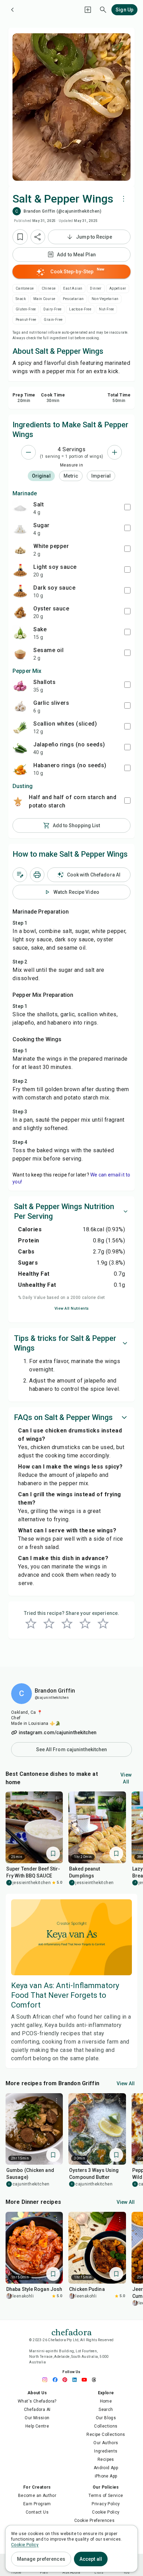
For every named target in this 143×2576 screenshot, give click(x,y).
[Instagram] (47, 2380)
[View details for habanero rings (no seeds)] (20, 769)
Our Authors (106, 2443)
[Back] (12, 10)
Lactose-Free (80, 309)
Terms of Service (106, 2496)
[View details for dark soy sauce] (20, 591)
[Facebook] (57, 2380)
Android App (106, 2468)
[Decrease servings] (28, 452)
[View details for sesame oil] (20, 654)
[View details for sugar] (20, 529)
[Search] (103, 10)
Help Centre (37, 2426)
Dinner (96, 288)
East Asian (73, 288)
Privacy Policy (106, 2504)
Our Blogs (106, 2418)
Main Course (44, 299)
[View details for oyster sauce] (20, 612)
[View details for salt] (20, 508)
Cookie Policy (106, 2512)
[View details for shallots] (20, 686)
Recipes (106, 2459)
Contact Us (37, 2512)
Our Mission (37, 2418)
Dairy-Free (52, 309)
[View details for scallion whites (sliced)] (20, 727)
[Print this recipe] (37, 875)
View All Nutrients (72, 1308)
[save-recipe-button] (20, 237)
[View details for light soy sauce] (20, 571)
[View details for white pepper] (20, 550)
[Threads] (96, 2380)
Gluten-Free (26, 309)
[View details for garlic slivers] (20, 707)
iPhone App (106, 2476)
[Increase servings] (115, 452)
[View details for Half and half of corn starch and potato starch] (18, 801)
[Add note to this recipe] (20, 875)
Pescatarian (73, 299)
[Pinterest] (67, 2380)
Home (106, 2401)
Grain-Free (53, 320)
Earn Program (37, 2504)
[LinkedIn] (76, 2380)
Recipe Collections (106, 2434)
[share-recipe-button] (38, 237)
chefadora (71, 2331)
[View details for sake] (20, 633)
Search (106, 2410)
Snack (21, 299)
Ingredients (106, 2451)
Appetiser (118, 288)
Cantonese (25, 288)
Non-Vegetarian (105, 299)
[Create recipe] (88, 10)
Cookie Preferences (94, 2521)
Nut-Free (106, 309)
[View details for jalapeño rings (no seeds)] (20, 748)
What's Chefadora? (37, 2401)
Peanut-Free (26, 320)
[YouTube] (86, 2380)
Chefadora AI (37, 2410)
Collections (106, 2426)
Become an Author (37, 2496)
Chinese (49, 288)
